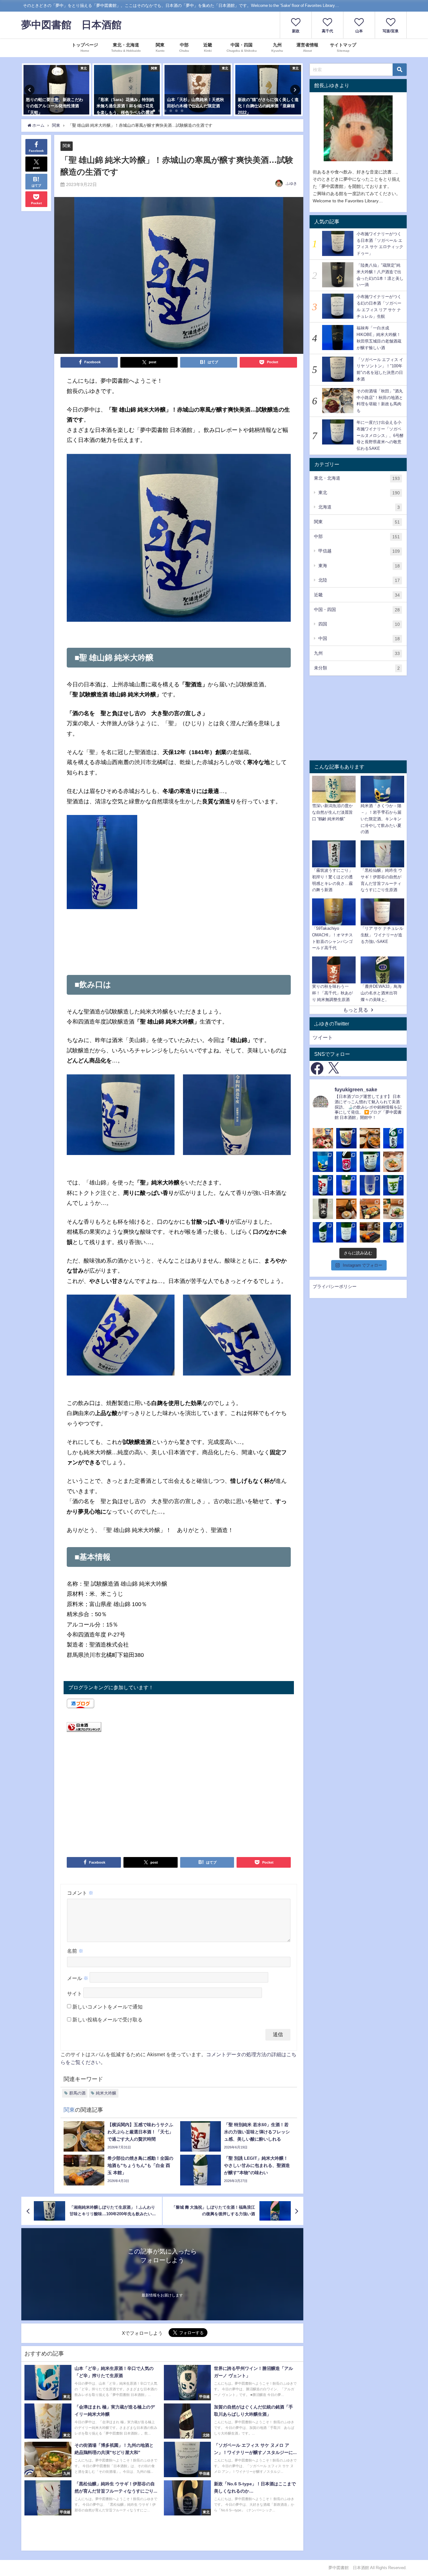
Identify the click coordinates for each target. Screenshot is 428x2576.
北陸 (359, 580)
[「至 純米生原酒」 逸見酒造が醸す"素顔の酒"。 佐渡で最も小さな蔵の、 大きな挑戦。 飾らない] (393, 1185)
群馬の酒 (77, 2093)
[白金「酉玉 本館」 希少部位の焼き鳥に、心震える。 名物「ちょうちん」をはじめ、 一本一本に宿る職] (370, 1232)
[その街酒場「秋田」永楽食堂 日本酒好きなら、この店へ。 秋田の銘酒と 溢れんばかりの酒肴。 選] (370, 1209)
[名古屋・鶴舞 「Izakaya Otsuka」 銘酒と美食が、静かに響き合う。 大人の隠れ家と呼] (393, 1209)
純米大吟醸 (106, 2093)
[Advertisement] (179, 947)
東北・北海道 (357, 478)
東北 (359, 493)
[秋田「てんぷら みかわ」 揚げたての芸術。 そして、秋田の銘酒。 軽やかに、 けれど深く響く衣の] (346, 1209)
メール (78, 1978)
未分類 (357, 668)
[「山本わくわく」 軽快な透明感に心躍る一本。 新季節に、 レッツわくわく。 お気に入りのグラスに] (346, 1185)
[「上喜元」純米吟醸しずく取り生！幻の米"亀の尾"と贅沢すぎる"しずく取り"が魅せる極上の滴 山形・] (393, 1138)
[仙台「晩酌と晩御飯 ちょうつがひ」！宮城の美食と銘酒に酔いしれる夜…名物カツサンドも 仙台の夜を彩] (323, 1138)
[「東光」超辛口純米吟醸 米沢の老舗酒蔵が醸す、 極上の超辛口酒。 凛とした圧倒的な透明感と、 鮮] (323, 1209)
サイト (75, 1993)
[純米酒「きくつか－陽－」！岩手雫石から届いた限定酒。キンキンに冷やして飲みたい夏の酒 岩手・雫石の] (323, 1162)
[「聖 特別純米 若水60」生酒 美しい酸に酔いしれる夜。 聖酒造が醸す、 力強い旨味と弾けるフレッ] (323, 1185)
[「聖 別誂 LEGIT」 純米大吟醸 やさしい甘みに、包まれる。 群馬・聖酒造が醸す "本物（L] (393, 1232)
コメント (80, 1893)
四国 (359, 624)
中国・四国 (357, 610)
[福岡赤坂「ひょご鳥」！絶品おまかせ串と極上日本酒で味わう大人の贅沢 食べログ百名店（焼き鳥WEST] (393, 1162)
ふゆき (291, 184)
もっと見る (356, 1010)
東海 (359, 566)
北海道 (359, 507)
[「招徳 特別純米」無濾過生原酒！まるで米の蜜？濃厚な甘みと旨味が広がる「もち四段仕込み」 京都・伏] (346, 1162)
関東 (67, 146)
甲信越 (359, 551)
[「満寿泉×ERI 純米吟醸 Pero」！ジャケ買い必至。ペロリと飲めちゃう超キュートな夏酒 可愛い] (346, 1138)
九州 (357, 653)
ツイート (323, 1037)
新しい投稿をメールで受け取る (107, 2020)
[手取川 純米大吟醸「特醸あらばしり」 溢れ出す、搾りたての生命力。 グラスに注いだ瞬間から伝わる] (323, 1232)
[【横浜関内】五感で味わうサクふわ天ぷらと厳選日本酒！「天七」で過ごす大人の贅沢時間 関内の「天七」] (370, 1138)
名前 (75, 1951)
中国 (359, 639)
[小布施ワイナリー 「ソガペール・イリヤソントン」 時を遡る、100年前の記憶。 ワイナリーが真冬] (346, 1232)
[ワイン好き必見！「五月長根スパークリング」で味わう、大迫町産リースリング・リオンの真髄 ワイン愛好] (370, 1162)
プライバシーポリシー (335, 1286)
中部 (357, 537)
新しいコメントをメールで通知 (107, 2007)
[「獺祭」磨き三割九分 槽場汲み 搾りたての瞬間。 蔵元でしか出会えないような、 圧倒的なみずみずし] (370, 1185)
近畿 (357, 595)
